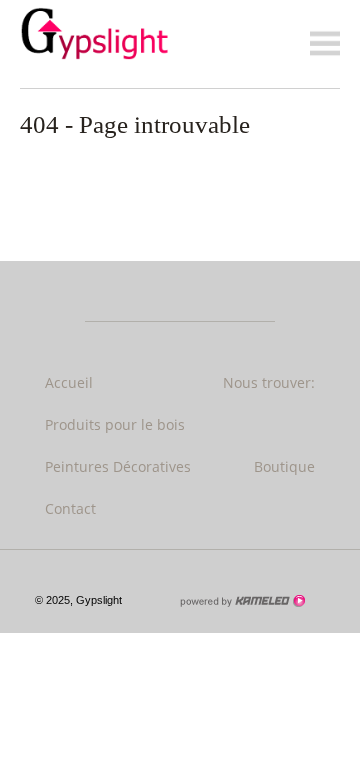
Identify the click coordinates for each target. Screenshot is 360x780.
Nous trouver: (269, 382)
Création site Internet (242, 601)
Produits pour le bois (115, 424)
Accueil (69, 382)
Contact (70, 508)
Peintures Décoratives (118, 466)
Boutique (284, 466)
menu (325, 44)
